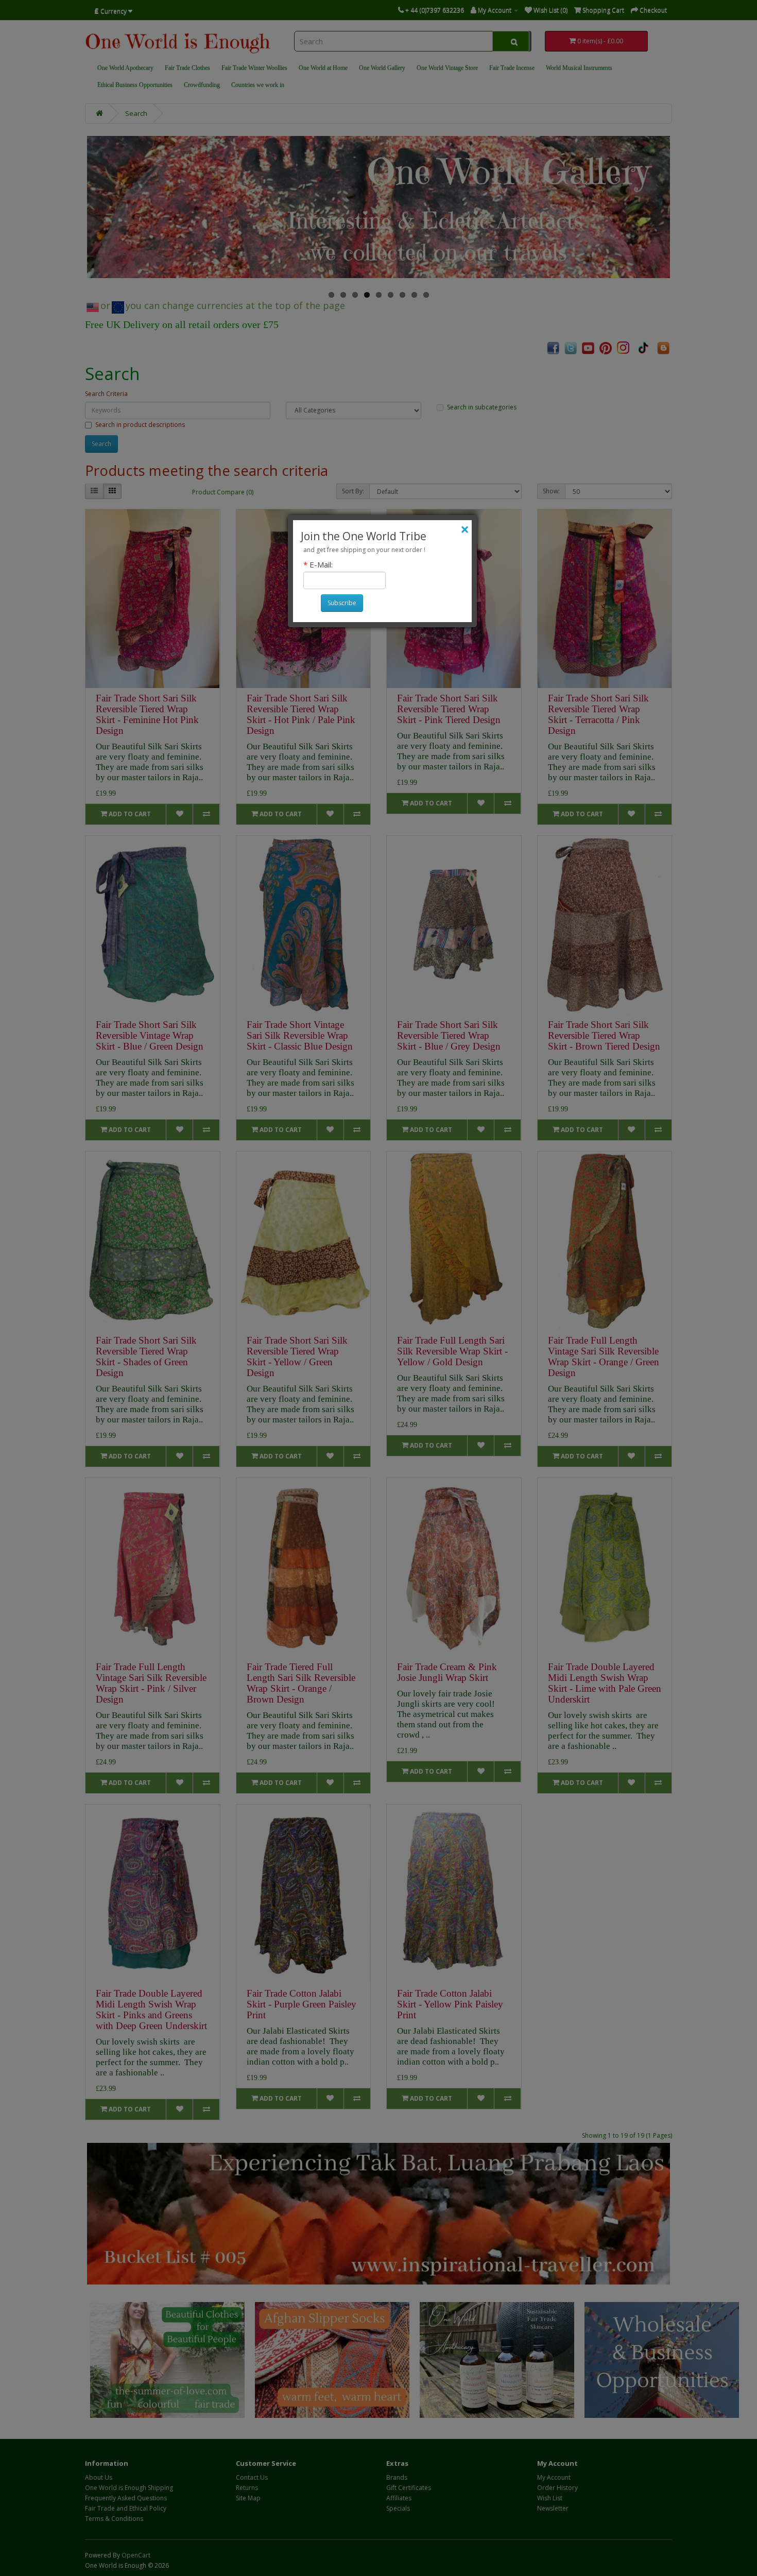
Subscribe (342, 603)
